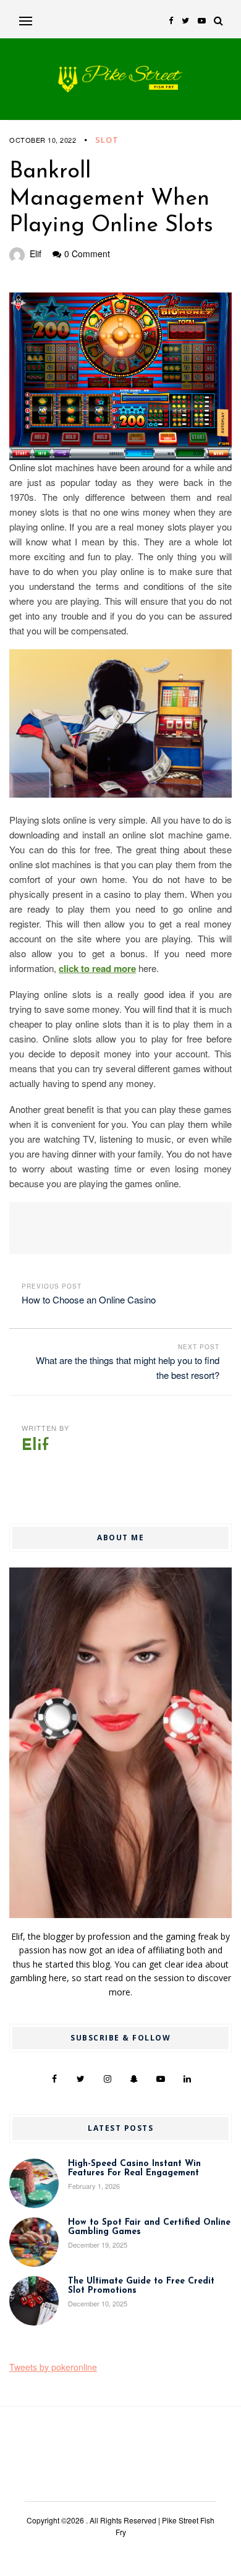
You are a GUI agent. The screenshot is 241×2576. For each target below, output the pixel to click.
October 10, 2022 (43, 140)
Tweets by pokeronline (53, 2367)
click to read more (97, 968)
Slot (107, 140)
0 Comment (87, 254)
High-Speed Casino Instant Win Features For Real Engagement (134, 2169)
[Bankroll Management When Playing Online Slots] (120, 376)
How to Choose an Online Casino (89, 1299)
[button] (26, 21)
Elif (36, 254)
